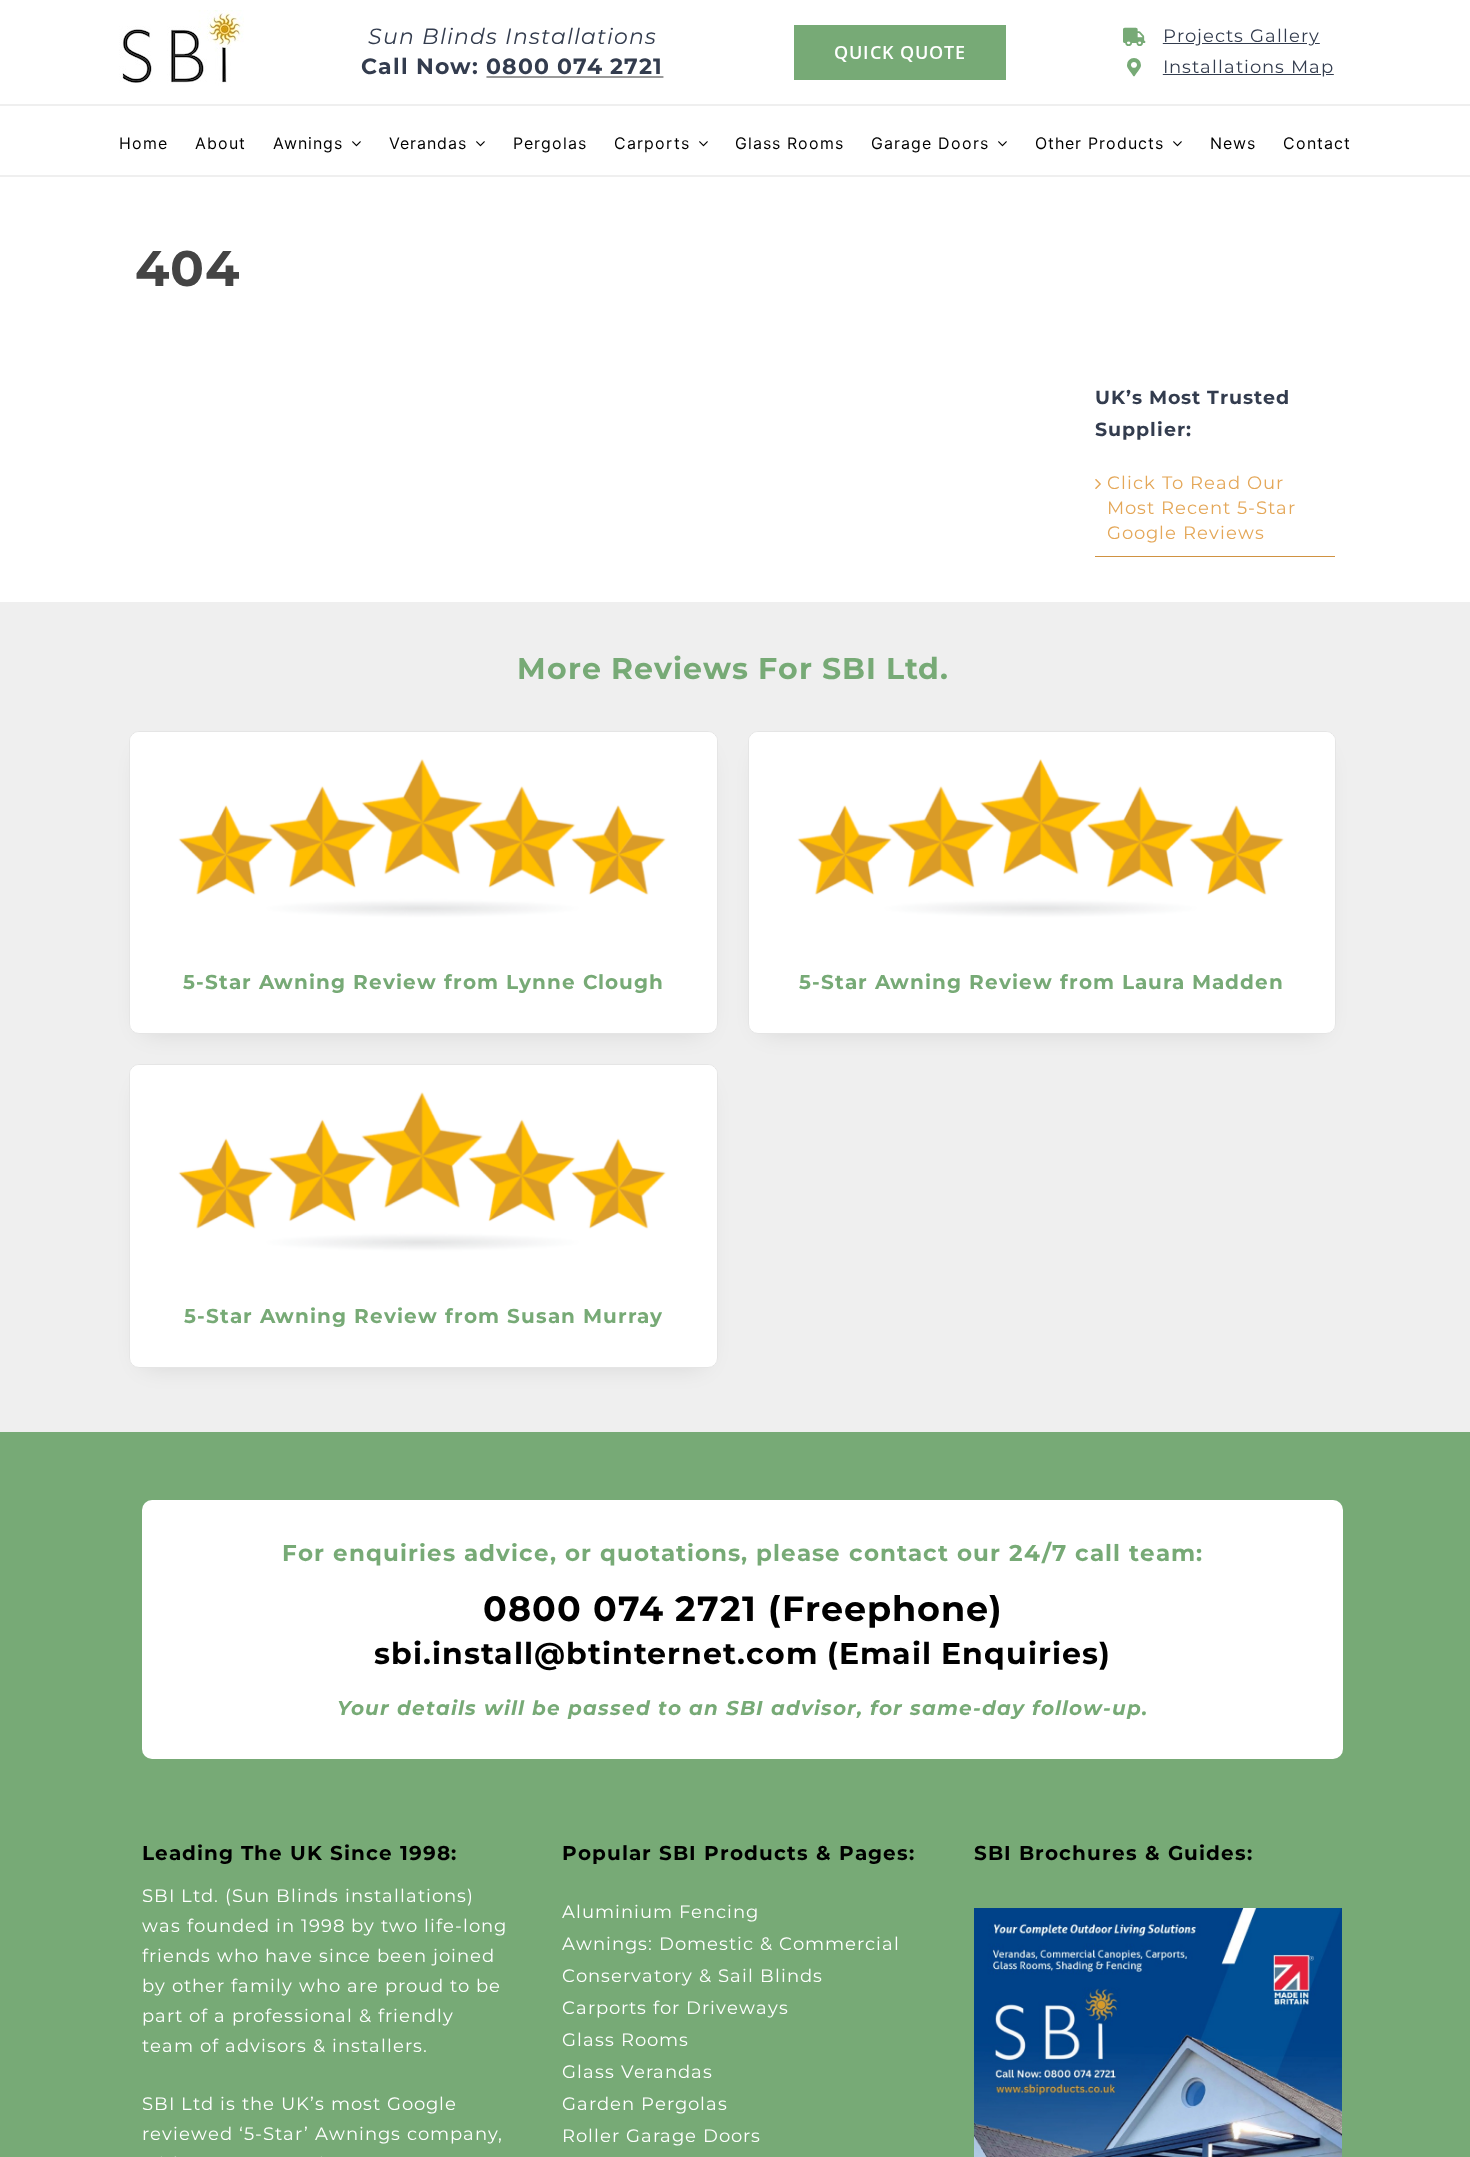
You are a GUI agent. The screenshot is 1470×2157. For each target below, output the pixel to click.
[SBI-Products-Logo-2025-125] (181, 19)
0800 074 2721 (574, 66)
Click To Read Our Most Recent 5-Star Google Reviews (1201, 508)
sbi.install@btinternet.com (596, 1653)
